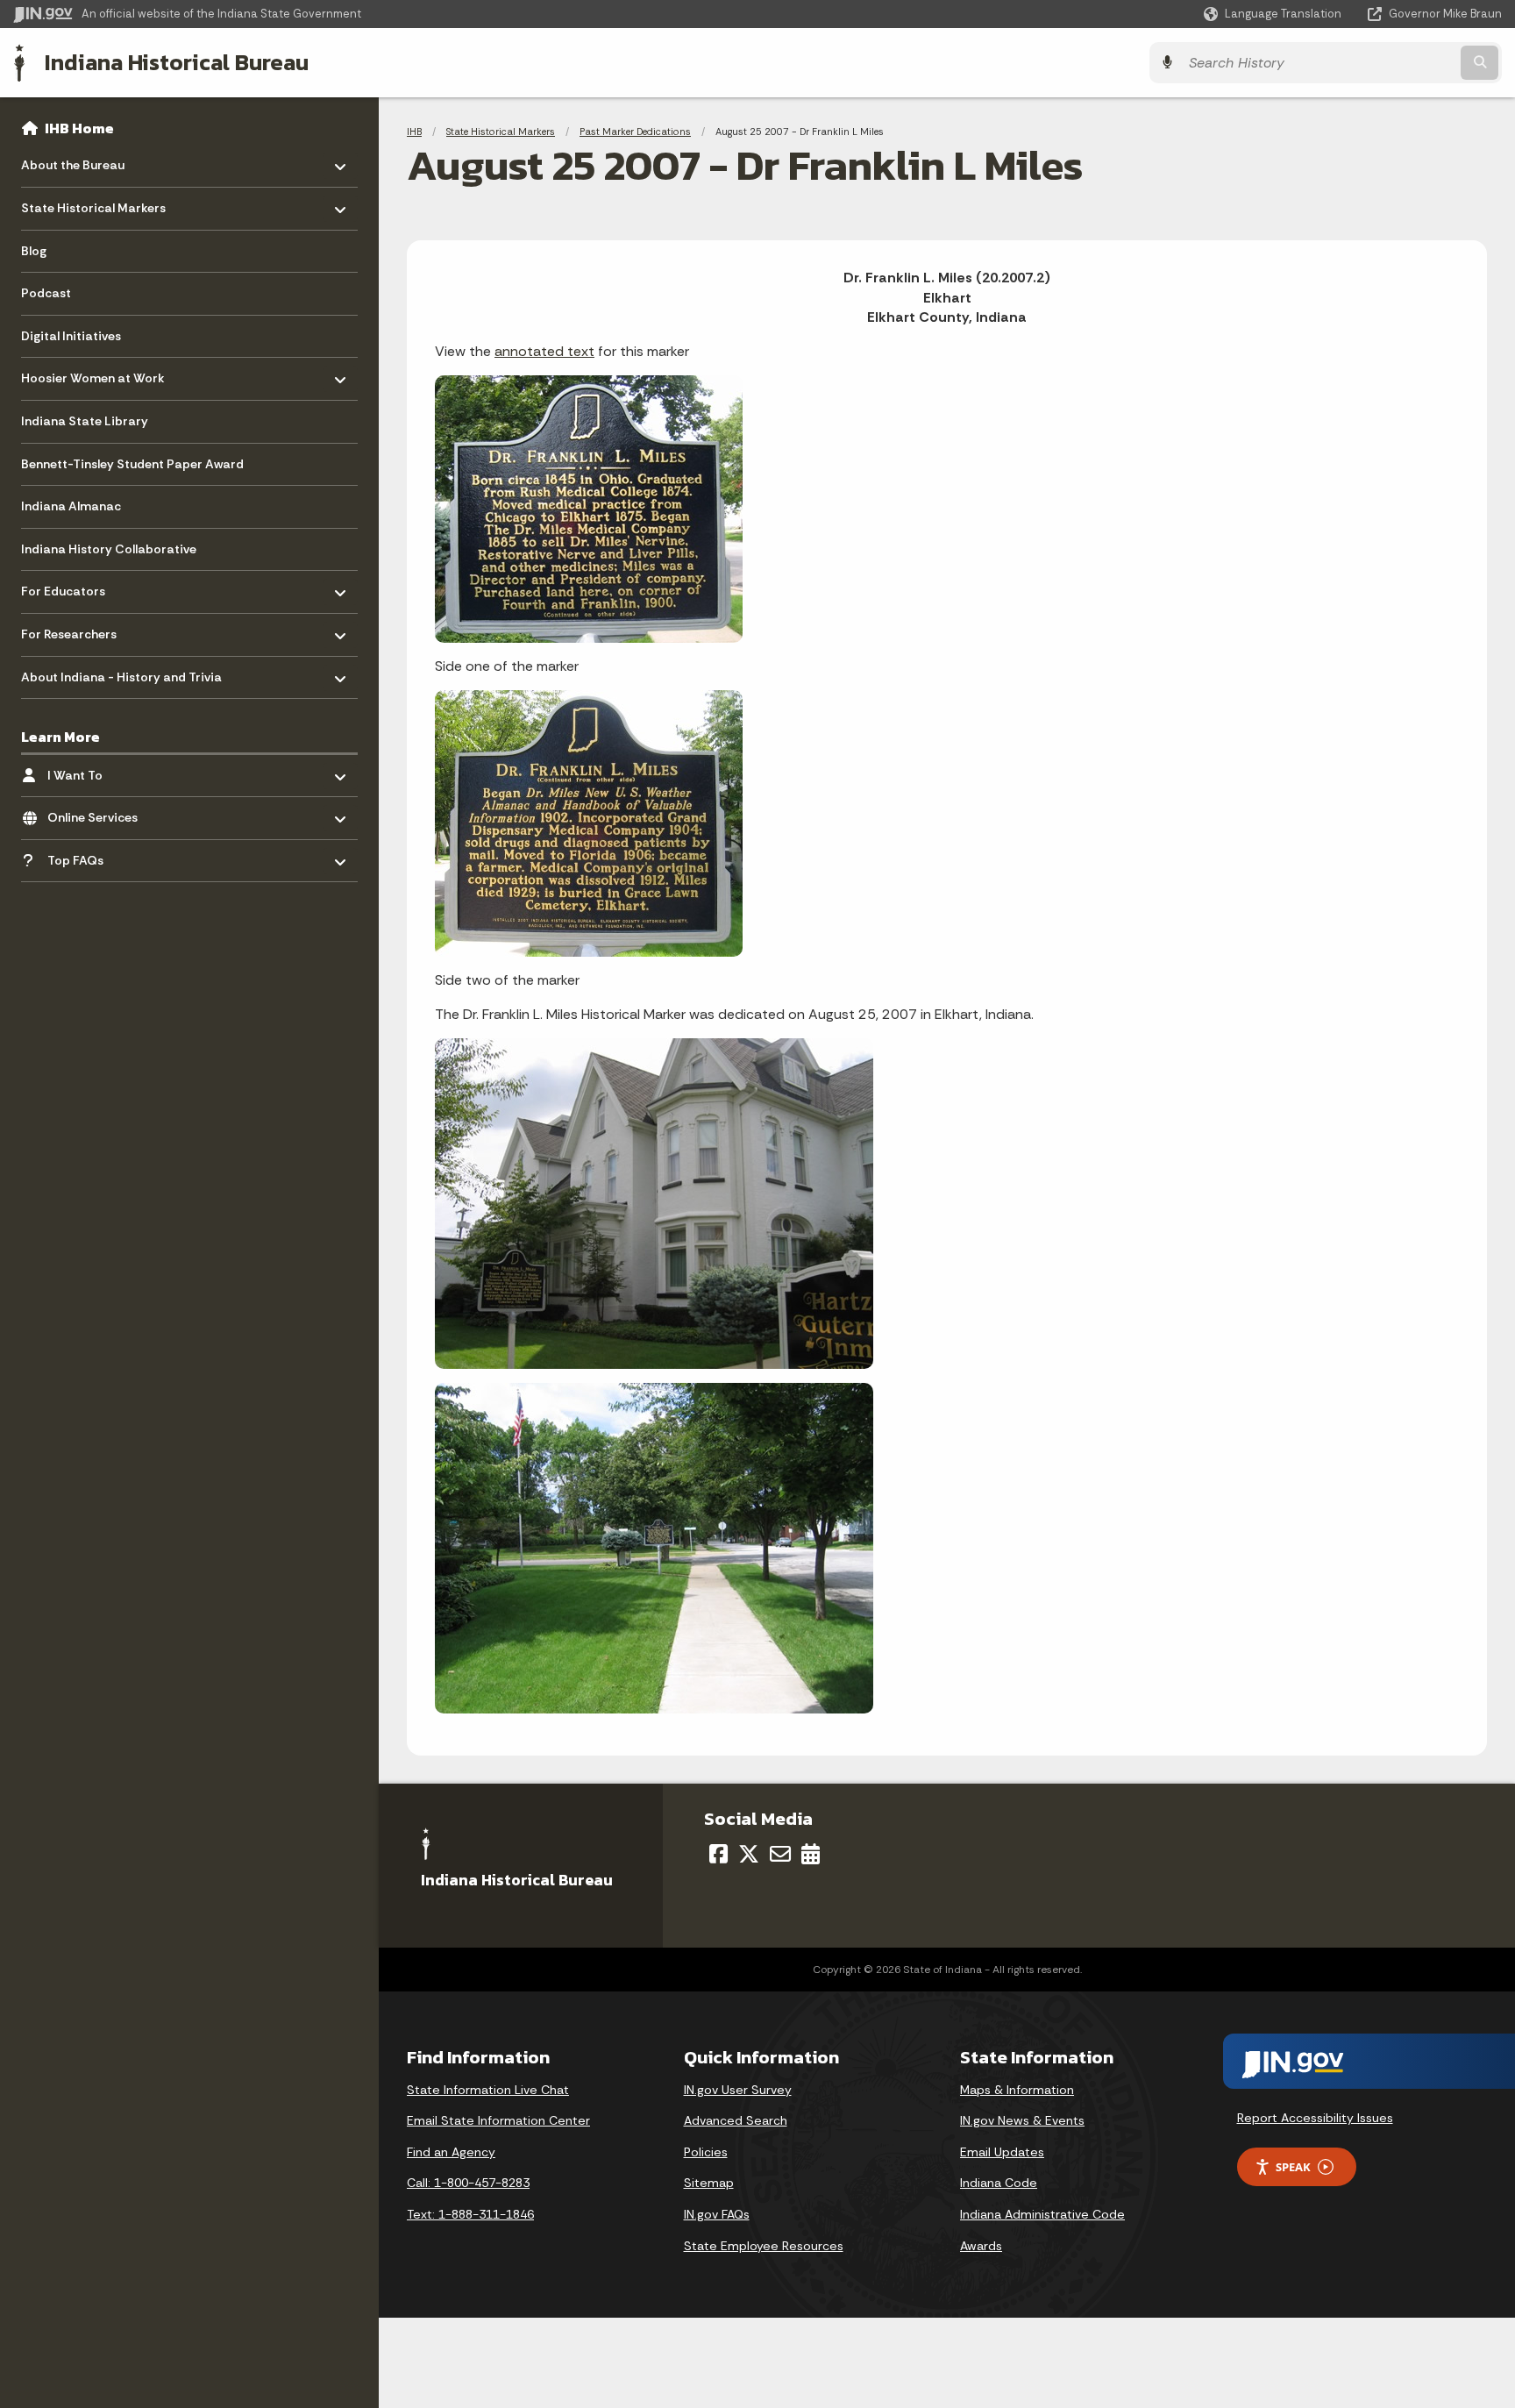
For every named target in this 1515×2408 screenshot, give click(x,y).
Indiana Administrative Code (1042, 2214)
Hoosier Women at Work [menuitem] (93, 374)
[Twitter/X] (749, 1854)
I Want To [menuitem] (99, 770)
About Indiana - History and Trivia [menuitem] (121, 672)
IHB (414, 132)
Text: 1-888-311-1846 (470, 2214)
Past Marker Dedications (635, 132)
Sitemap (709, 2183)
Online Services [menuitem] (99, 813)
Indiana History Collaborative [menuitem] (109, 549)
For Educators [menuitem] (72, 587)
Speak (1293, 2167)
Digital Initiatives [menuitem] (71, 336)
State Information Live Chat (488, 2090)
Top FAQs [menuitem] (99, 855)
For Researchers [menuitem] (72, 630)
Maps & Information (1017, 2090)
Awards (981, 2246)
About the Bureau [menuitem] (73, 161)
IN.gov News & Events (1022, 2120)
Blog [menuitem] (34, 251)
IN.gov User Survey (738, 2090)
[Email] (780, 1854)
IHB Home (79, 128)
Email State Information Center (498, 2120)
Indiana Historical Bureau (177, 62)
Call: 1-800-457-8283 (468, 2183)
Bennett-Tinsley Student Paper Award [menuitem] (132, 464)
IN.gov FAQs (717, 2214)
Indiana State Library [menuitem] (85, 421)
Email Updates (1002, 2152)
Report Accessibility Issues (1315, 2118)
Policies (706, 2152)
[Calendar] (811, 1854)
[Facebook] (718, 1854)
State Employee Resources (764, 2246)
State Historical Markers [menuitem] (93, 204)
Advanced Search (736, 2120)
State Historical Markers (501, 132)
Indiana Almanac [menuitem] (71, 506)
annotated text (544, 351)
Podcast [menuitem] (46, 293)
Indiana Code (999, 2183)
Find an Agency (451, 2152)
